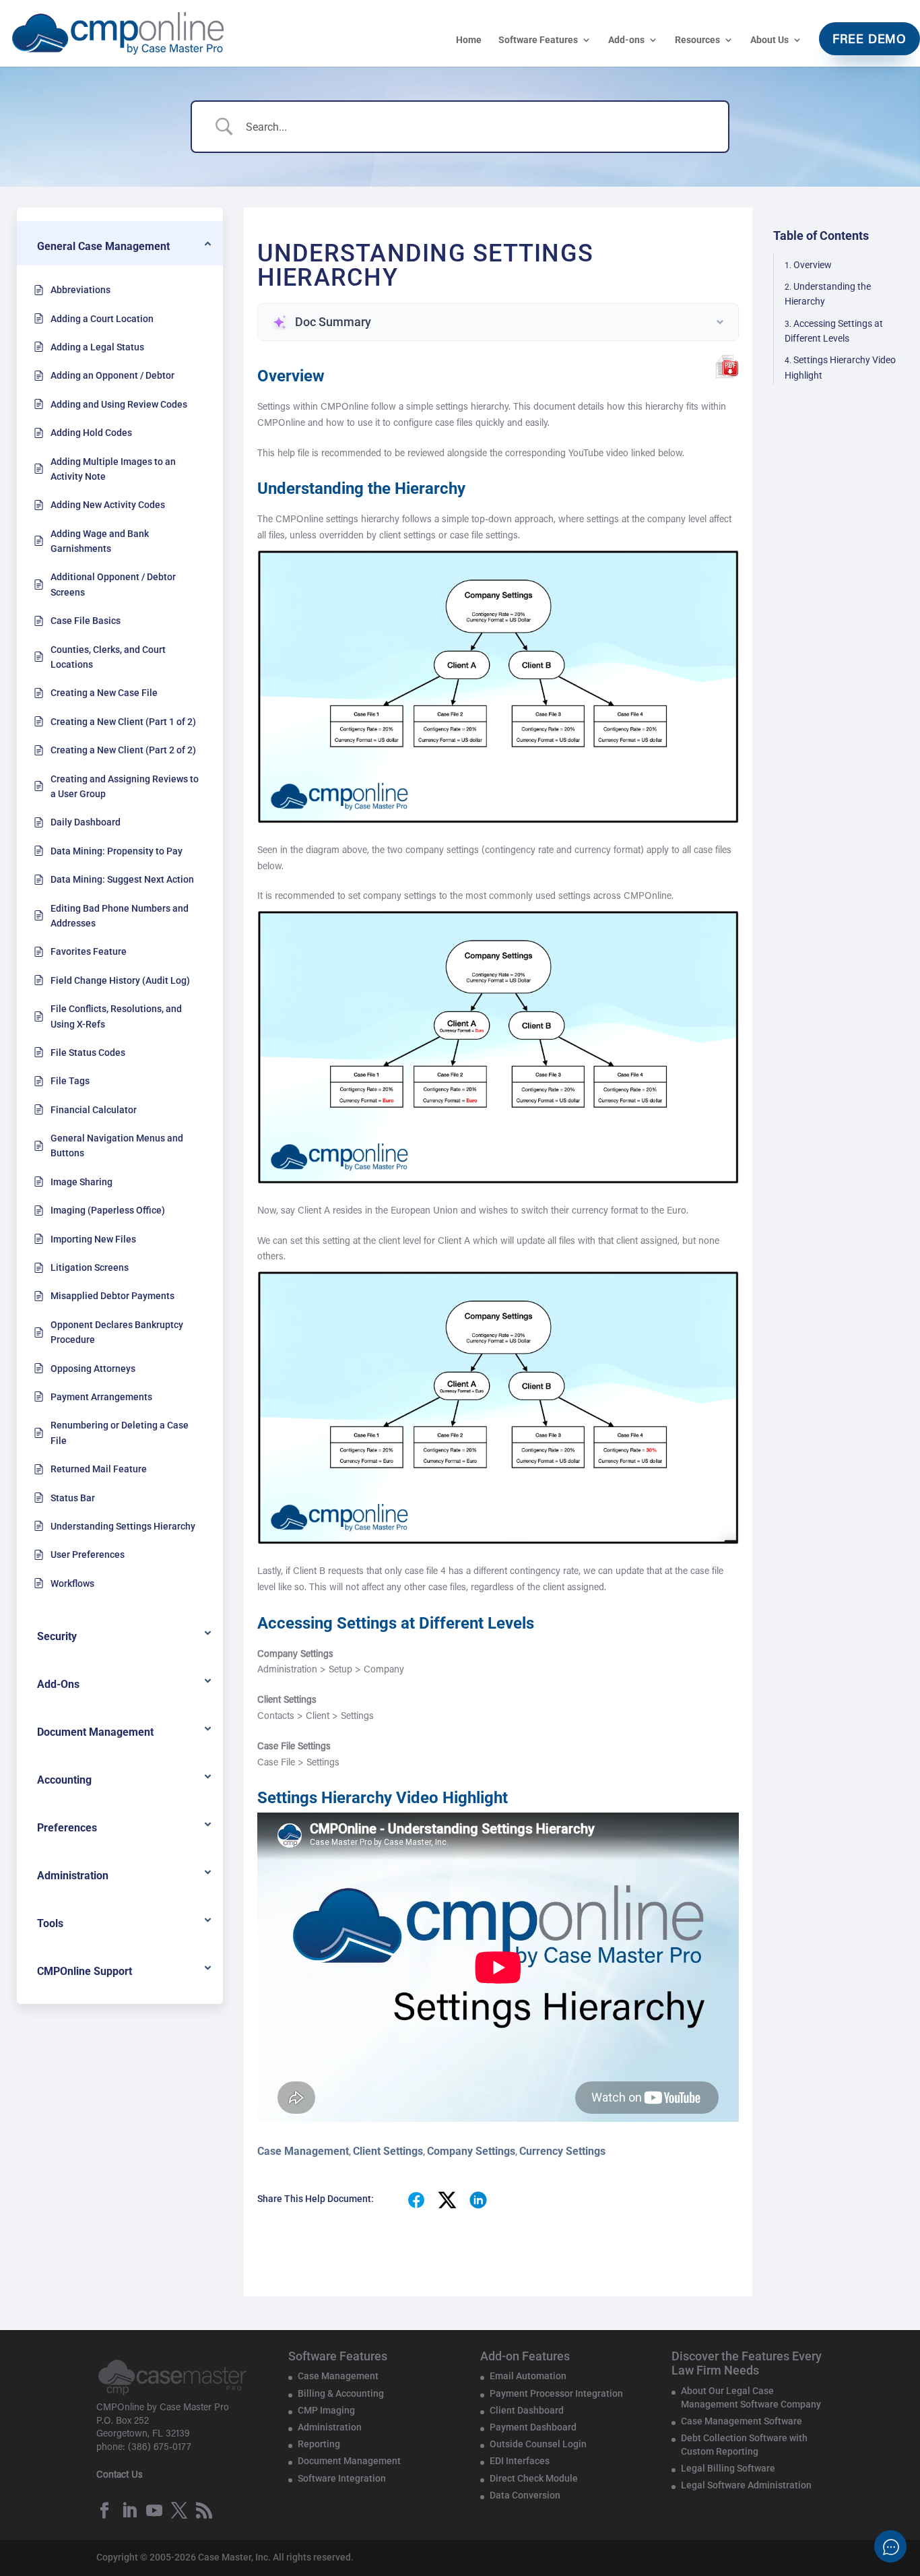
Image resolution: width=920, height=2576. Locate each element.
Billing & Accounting (341, 2393)
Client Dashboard (527, 2410)
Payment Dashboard (533, 2427)
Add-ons (626, 40)
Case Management (303, 2151)
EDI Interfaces (520, 2461)
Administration (330, 2427)
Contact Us (120, 2476)
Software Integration (342, 2478)
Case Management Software (742, 2421)
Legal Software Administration (746, 2485)
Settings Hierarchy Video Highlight (840, 368)
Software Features (538, 40)
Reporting (319, 2444)
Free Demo (869, 40)
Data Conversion (525, 2495)
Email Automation (528, 2376)
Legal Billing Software (728, 2468)
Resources (697, 40)
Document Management (349, 2461)
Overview (813, 265)
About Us (769, 40)
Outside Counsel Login (538, 2444)
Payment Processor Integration (556, 2393)
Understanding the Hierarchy (828, 294)
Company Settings (471, 2151)
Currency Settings (562, 2151)
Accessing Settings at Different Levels (834, 331)
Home (469, 40)
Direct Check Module (534, 2478)
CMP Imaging (326, 2410)
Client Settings (388, 2151)
